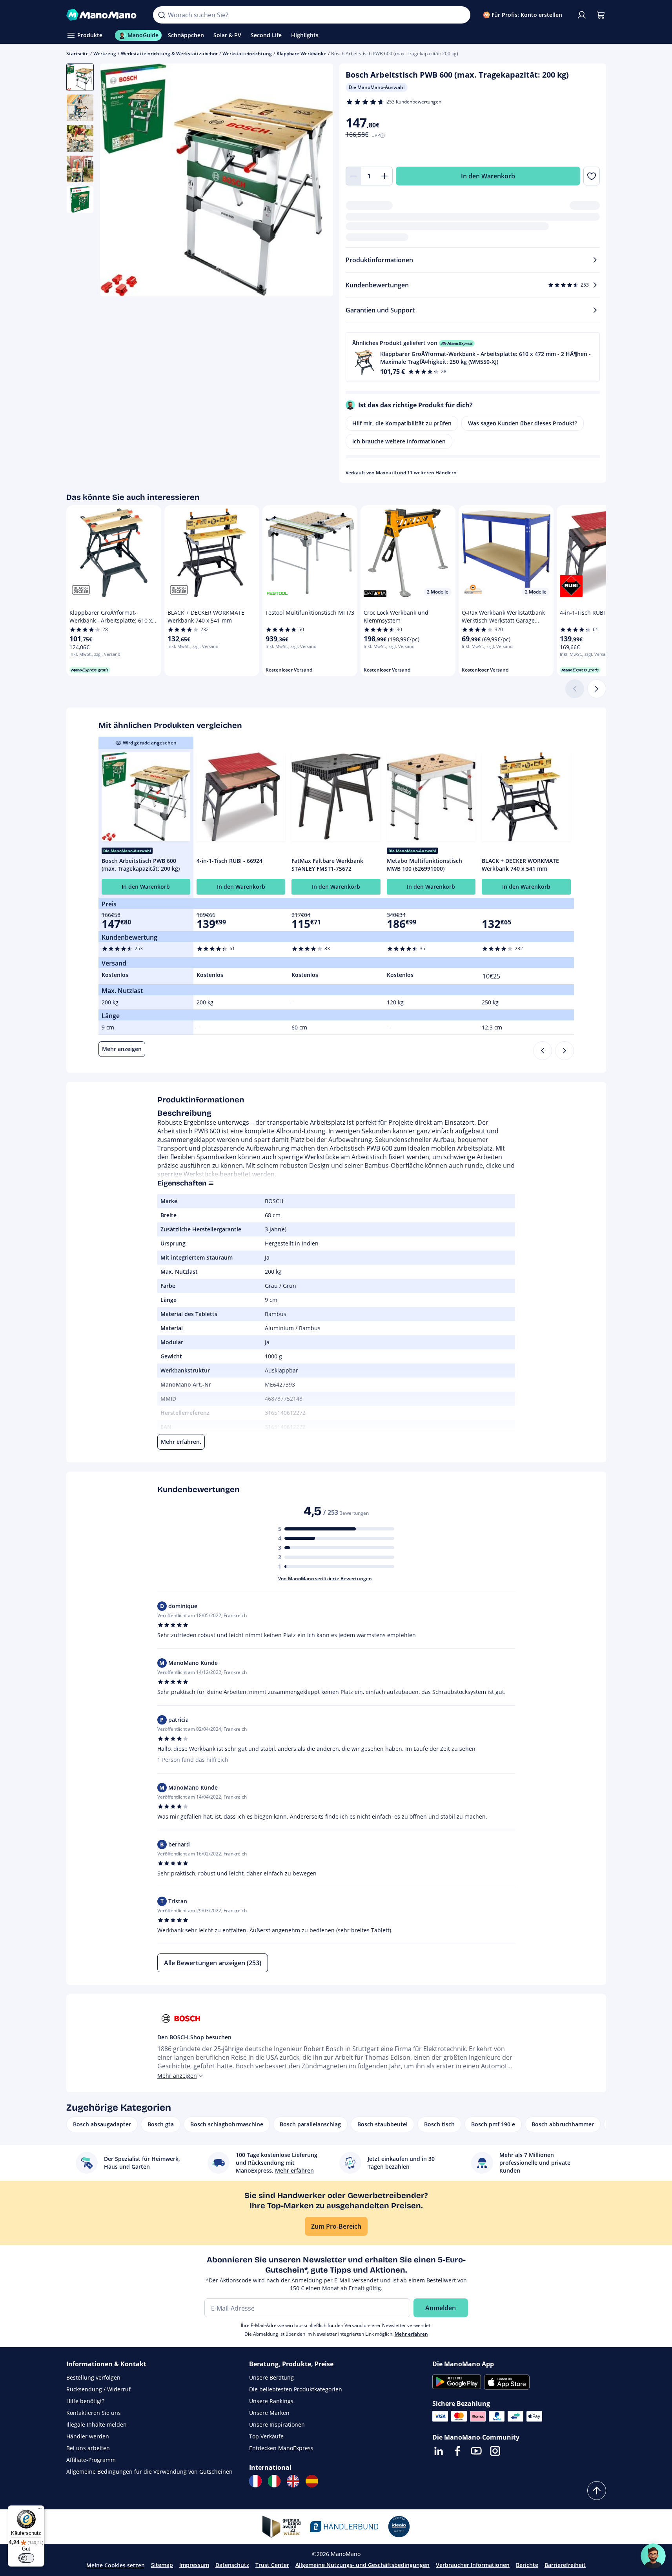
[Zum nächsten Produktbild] (317, 181)
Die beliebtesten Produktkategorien (296, 2389)
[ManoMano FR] (255, 2481)
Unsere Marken (269, 2413)
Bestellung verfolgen (93, 2377)
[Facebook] (457, 2451)
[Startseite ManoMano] (104, 15)
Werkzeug (105, 54)
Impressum (194, 2565)
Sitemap (162, 2565)
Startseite (77, 54)
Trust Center (272, 2565)
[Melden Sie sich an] (582, 15)
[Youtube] (476, 2451)
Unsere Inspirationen (277, 2424)
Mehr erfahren (411, 2334)
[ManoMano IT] (274, 2481)
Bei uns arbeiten (88, 2448)
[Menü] (40, 2510)
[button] (473, 357)
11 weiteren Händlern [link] (432, 473)
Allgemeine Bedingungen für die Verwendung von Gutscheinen (149, 2472)
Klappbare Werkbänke (301, 54)
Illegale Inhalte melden (97, 2424)
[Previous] (543, 1051)
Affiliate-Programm (91, 2460)
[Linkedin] (439, 2451)
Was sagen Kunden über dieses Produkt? (523, 423)
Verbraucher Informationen (473, 2565)
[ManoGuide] (653, 2556)
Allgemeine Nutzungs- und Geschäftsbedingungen (362, 2565)
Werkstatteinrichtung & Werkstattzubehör (169, 54)
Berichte (527, 2565)
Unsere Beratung (271, 2377)
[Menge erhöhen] (385, 176)
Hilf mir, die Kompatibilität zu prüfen (402, 423)
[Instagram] (495, 2451)
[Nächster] (597, 689)
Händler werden (88, 2436)
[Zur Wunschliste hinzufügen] (591, 176)
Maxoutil (386, 473)
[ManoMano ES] (312, 2481)
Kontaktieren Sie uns (94, 2413)
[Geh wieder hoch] (597, 2491)
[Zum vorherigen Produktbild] (116, 181)
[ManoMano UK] (293, 2481)
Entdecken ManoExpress (281, 2448)
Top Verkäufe (266, 2436)
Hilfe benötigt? (85, 2401)
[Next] (565, 1051)
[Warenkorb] (601, 15)
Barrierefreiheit (565, 2565)
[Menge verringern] (353, 176)
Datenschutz (232, 2565)
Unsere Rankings (271, 2401)
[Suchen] (162, 15)
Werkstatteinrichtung (247, 54)
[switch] (26, 2558)
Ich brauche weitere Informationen (399, 441)
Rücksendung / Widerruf (98, 2389)
